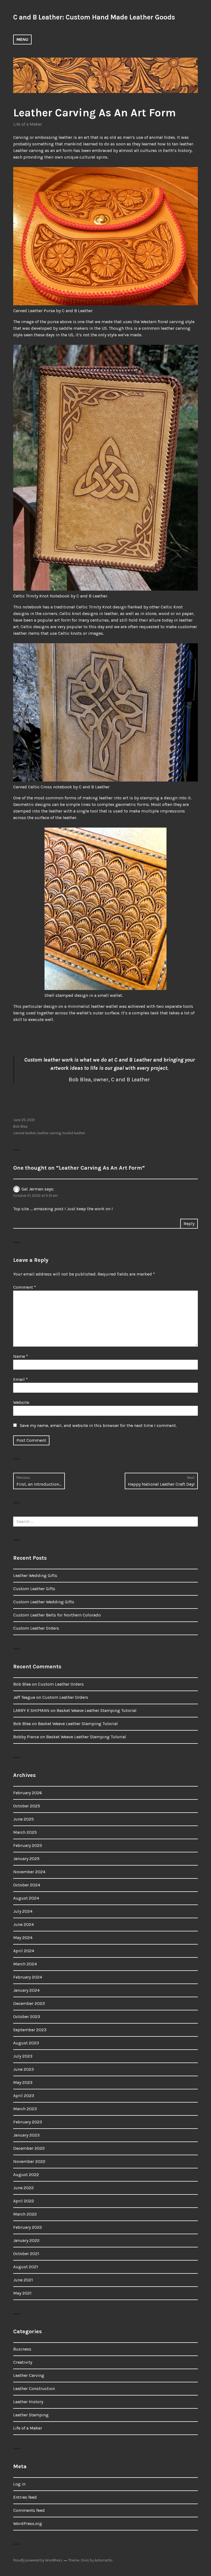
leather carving (49, 1133)
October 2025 (27, 1806)
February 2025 (28, 1845)
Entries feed (25, 2497)
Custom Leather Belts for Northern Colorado (57, 1615)
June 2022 (23, 2188)
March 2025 (25, 1832)
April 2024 (24, 1951)
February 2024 (28, 1977)
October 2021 (26, 2254)
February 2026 (28, 1793)
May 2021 (22, 2293)
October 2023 (27, 2017)
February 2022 (28, 2227)
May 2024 (23, 1938)
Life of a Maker (28, 124)
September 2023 (30, 2030)
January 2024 (26, 1990)
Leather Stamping (31, 2415)
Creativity (23, 2362)
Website (21, 1402)
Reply (189, 1224)
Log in (19, 2484)
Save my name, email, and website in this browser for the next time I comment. (98, 1425)
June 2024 (23, 1924)
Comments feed (29, 2510)
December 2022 (29, 2148)
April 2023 (24, 2096)
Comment (25, 1287)
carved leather (25, 1133)
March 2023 (25, 2109)
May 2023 (23, 2082)
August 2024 (26, 1898)
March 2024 (25, 1964)
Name (21, 1356)
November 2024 (29, 1872)
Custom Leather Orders (36, 1628)
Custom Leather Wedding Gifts (44, 1602)
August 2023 (26, 2043)
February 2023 (28, 2122)
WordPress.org (28, 2523)
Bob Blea (20, 1126)
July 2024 (23, 1911)
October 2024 (27, 1885)
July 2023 (23, 2056)
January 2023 (26, 2135)
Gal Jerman (32, 1189)
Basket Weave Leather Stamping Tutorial (97, 1710)
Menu (22, 39)
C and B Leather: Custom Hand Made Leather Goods (94, 17)
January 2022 (26, 2240)
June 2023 (23, 2069)
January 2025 (26, 1859)
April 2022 (24, 2201)
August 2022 (26, 2175)
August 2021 (26, 2267)
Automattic (104, 2560)
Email (20, 1379)
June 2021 (23, 2280)
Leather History (28, 2402)
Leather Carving (29, 2375)
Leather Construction (34, 2389)
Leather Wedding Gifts (35, 1575)
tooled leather (74, 1133)
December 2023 (29, 2003)
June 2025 (23, 1819)
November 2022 (29, 2161)
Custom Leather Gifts (34, 1589)
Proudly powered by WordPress (38, 2560)
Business (22, 2349)
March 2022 (25, 2214)
